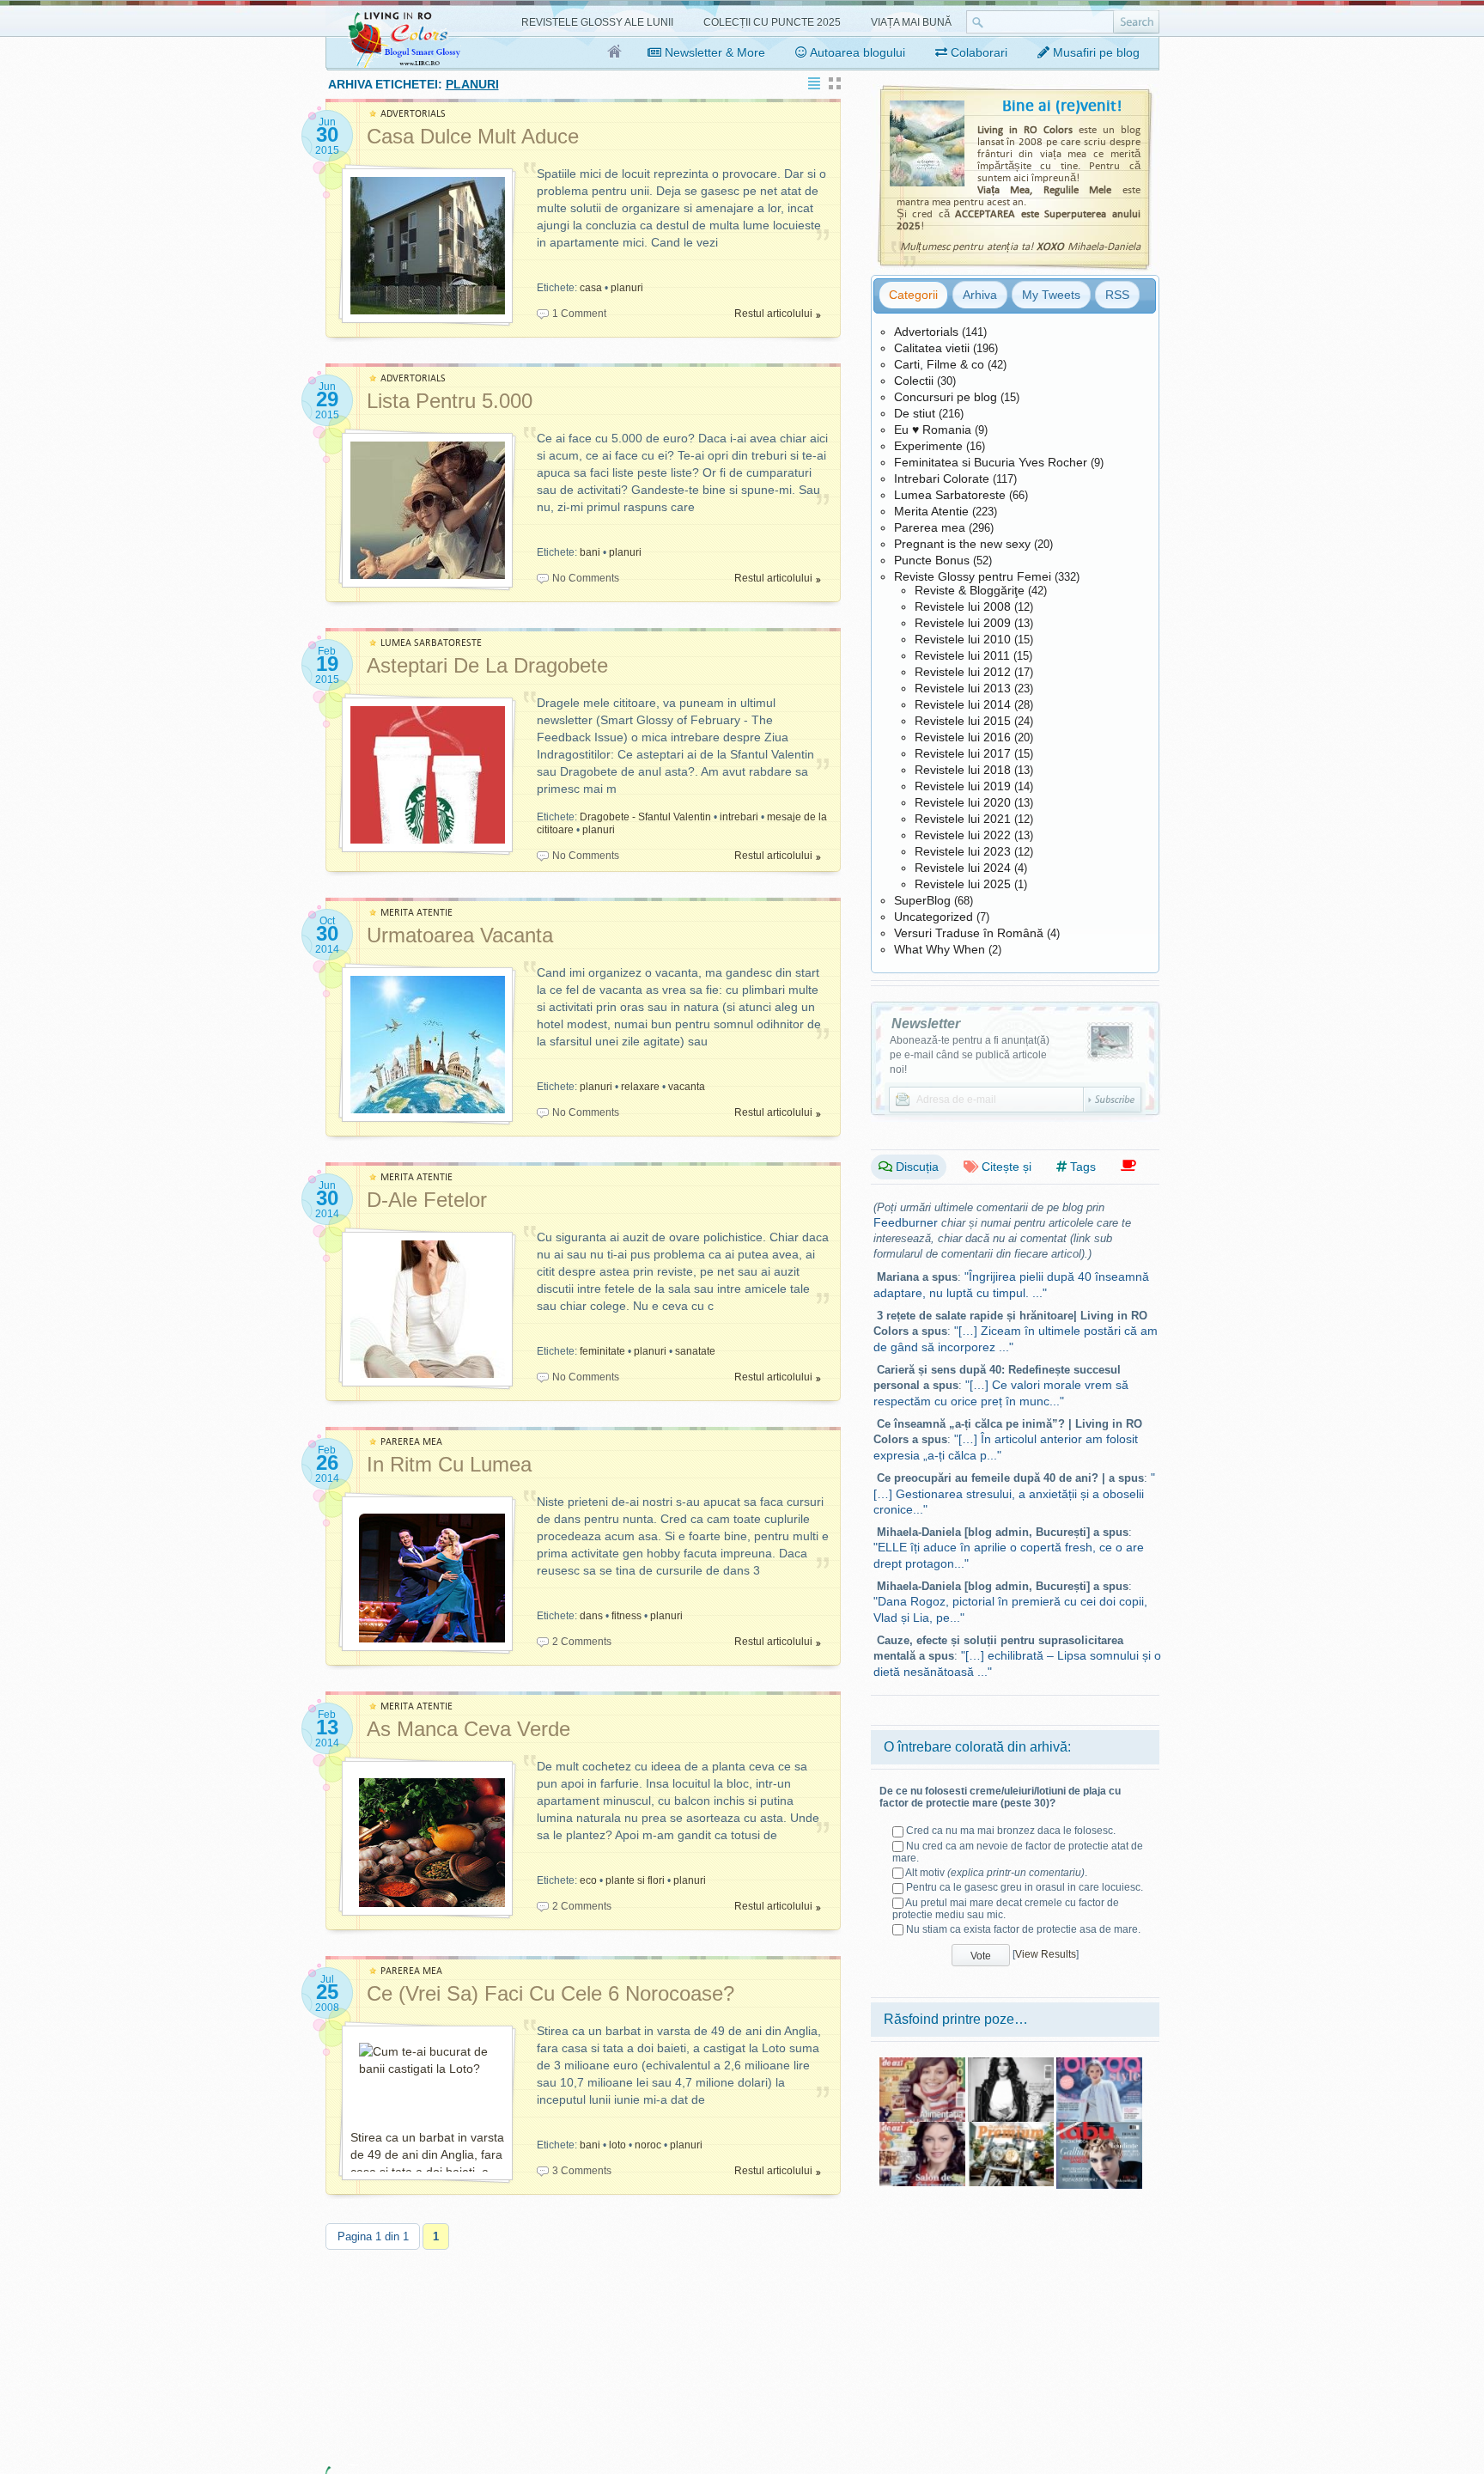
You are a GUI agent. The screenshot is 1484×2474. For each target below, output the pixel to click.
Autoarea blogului (856, 52)
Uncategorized (934, 917)
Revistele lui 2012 (963, 672)
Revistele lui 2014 (963, 704)
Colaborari (977, 52)
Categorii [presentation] (913, 295)
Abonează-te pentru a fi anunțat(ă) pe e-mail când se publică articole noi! (970, 1055)
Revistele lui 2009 (963, 623)
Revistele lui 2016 (963, 737)
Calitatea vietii (932, 348)
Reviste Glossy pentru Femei (973, 576)
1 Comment (579, 314)
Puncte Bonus (932, 560)
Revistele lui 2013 (963, 688)
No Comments (586, 578)
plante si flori (635, 1880)
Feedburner (906, 1222)
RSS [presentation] (1117, 295)
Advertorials (926, 332)
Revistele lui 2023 (963, 851)
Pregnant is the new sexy (962, 544)
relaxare (640, 1087)
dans (591, 1616)
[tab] (913, 295)
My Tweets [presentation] (1051, 295)
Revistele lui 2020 (963, 802)
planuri (627, 288)
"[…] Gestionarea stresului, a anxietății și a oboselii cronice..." (1014, 1493)
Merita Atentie (931, 511)
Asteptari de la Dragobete (487, 665)
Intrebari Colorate (942, 478)
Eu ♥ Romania (933, 430)
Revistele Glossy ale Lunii (597, 22)
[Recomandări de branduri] (1128, 1166)
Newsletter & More (713, 52)
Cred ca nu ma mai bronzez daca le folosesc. (1011, 1831)
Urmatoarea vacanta (460, 935)
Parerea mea (930, 527)
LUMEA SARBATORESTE (431, 643)
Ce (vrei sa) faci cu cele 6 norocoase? (550, 1993)
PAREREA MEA (411, 1442)
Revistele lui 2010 (963, 639)
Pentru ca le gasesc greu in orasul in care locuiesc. (1025, 1887)
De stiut (915, 413)
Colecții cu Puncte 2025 (772, 22)
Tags (1081, 1167)
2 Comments (582, 1642)
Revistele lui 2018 (963, 770)
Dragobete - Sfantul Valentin (645, 817)
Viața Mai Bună (911, 22)
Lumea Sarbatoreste (950, 495)
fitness (626, 1616)
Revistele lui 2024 (963, 868)
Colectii (914, 381)
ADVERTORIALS (413, 114)
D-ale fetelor (427, 1200)
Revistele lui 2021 (963, 819)
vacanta (687, 1087)
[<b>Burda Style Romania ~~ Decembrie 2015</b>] (1099, 2063)
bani (590, 552)
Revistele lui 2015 (963, 721)
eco (588, 1880)
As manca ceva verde (468, 1729)
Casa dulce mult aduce (473, 136)
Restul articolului (773, 314)
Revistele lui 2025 (963, 884)
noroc (648, 2145)
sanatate (695, 1351)
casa (591, 288)
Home (615, 52)
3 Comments (582, 2171)
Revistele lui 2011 (962, 655)
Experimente (928, 446)
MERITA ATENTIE (417, 913)
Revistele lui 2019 (963, 786)
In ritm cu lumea (449, 1464)
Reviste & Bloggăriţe (970, 590)
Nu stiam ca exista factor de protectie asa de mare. (1023, 1929)
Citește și (1005, 1167)
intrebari (739, 817)
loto (617, 2145)
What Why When (940, 949)
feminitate (602, 1351)
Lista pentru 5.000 (450, 401)
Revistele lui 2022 (963, 835)
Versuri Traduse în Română (969, 933)
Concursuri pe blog (946, 397)
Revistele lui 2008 (963, 606)
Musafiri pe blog (1095, 52)
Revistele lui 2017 (963, 753)
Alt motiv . (996, 1873)
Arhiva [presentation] (980, 295)
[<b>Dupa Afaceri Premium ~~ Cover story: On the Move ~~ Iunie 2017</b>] (1011, 2128)
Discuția (915, 1167)
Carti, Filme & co (939, 364)
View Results (1046, 1954)
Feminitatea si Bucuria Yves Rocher (991, 462)
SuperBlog (922, 900)
